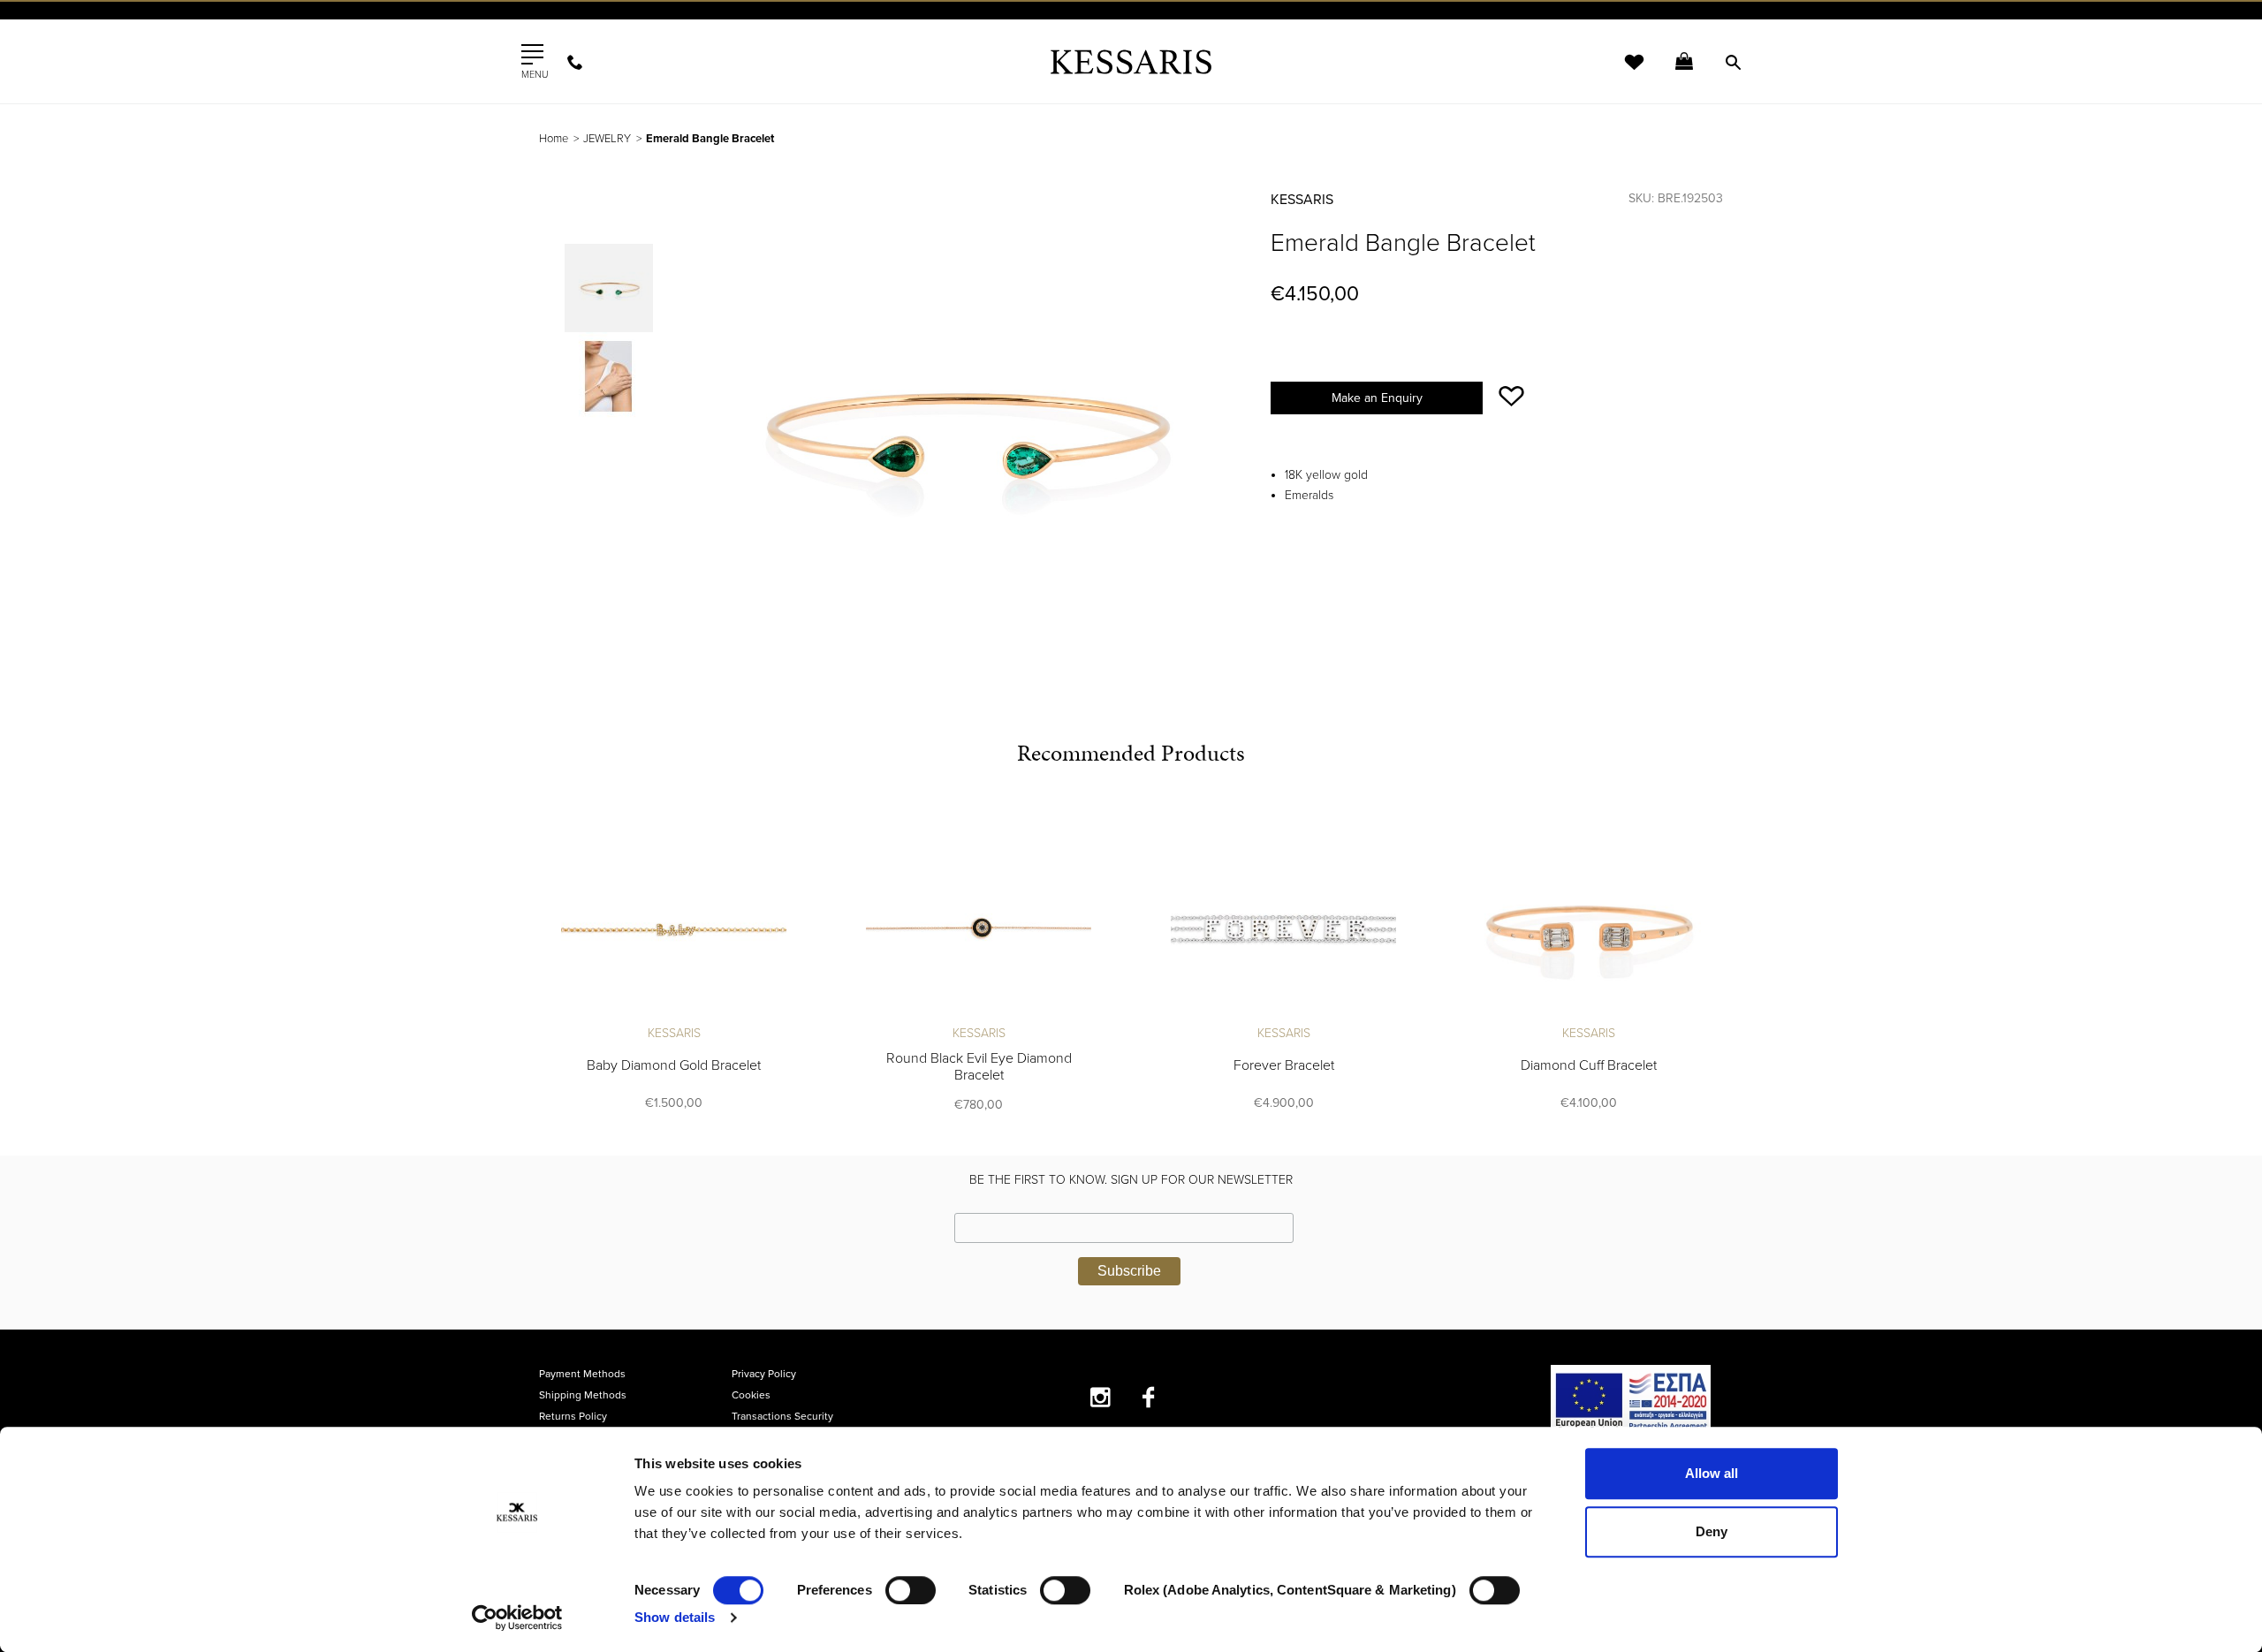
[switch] (911, 1590)
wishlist (1622, 73)
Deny (1712, 1531)
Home (554, 139)
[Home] (1131, 61)
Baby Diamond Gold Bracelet (674, 1065)
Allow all (1712, 1473)
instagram (1101, 1397)
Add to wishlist (1511, 396)
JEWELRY (607, 139)
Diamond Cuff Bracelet (1589, 1065)
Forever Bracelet (1284, 1065)
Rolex (1525, 30)
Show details (675, 1617)
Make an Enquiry (1377, 398)
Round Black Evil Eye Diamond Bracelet (979, 1067)
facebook (1149, 1397)
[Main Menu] (532, 55)
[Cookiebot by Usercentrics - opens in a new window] (517, 1618)
